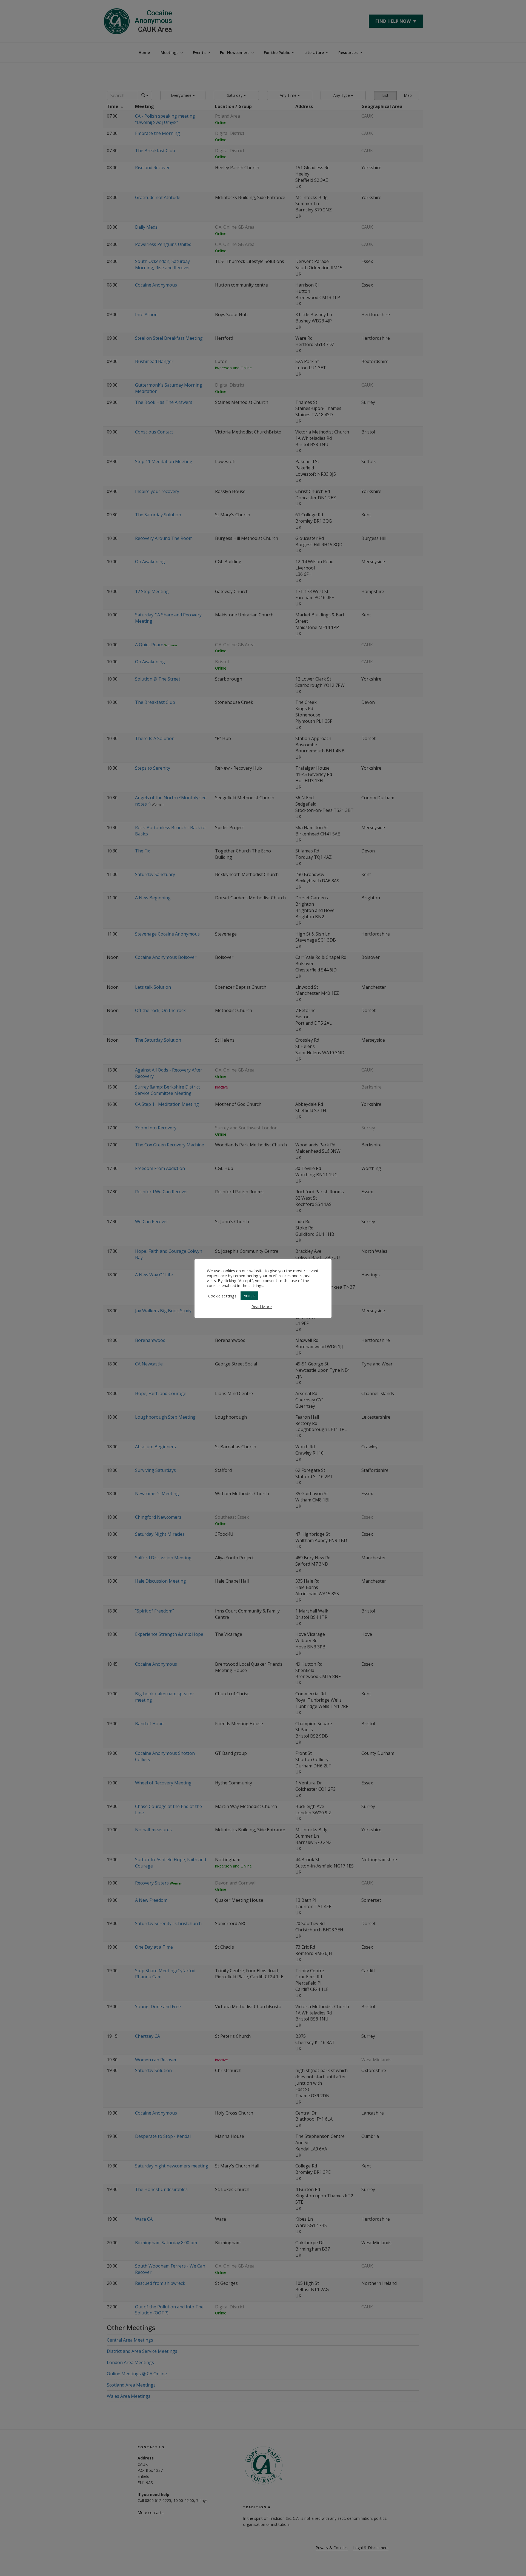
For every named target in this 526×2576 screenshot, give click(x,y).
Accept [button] (249, 1296)
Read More (262, 1307)
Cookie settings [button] (222, 1296)
